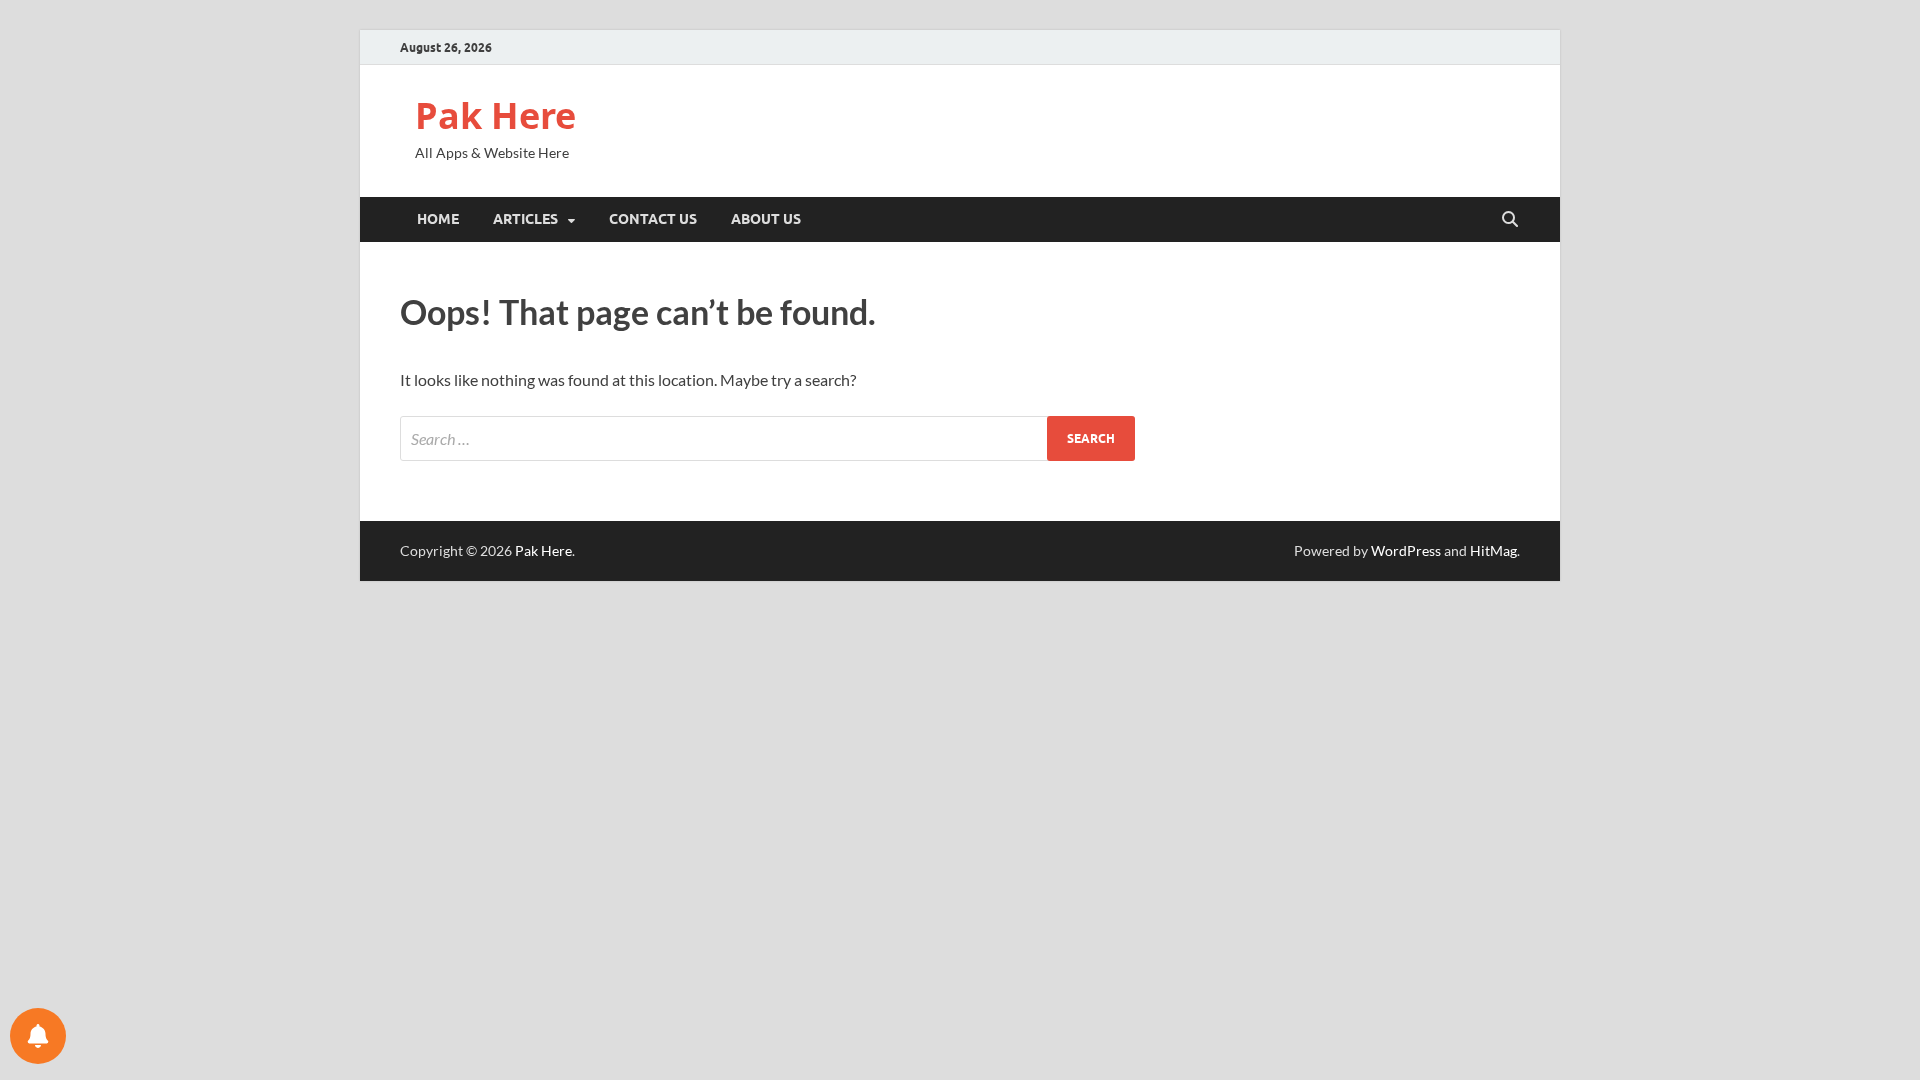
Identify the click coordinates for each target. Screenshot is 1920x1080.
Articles (525, 219)
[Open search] (1510, 220)
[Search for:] (767, 438)
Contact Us (653, 219)
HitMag (1493, 550)
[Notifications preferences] (38, 1036)
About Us (766, 219)
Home (438, 219)
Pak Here (495, 115)
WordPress (1406, 550)
